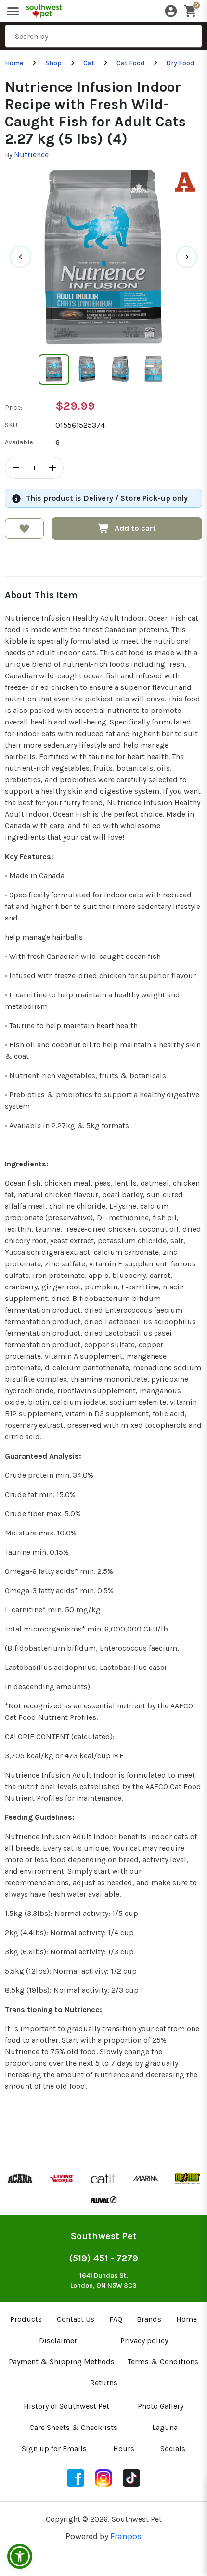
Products (26, 2319)
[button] (20, 2556)
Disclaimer (58, 2340)
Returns (104, 2383)
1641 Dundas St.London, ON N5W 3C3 (103, 2281)
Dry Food (180, 63)
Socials (173, 2448)
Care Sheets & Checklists (73, 2427)
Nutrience (31, 154)
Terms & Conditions (163, 2361)
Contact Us (76, 2319)
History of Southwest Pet (66, 2406)
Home (14, 63)
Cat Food (130, 63)
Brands (149, 2319)
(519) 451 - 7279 (104, 2258)
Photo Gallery (161, 2406)
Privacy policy (144, 2340)
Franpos (126, 2536)
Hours (124, 2448)
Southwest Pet (104, 2236)
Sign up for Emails (54, 2448)
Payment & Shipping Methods (62, 2361)
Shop (53, 63)
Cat (89, 63)
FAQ (116, 2319)
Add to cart (135, 528)
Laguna (165, 2427)
